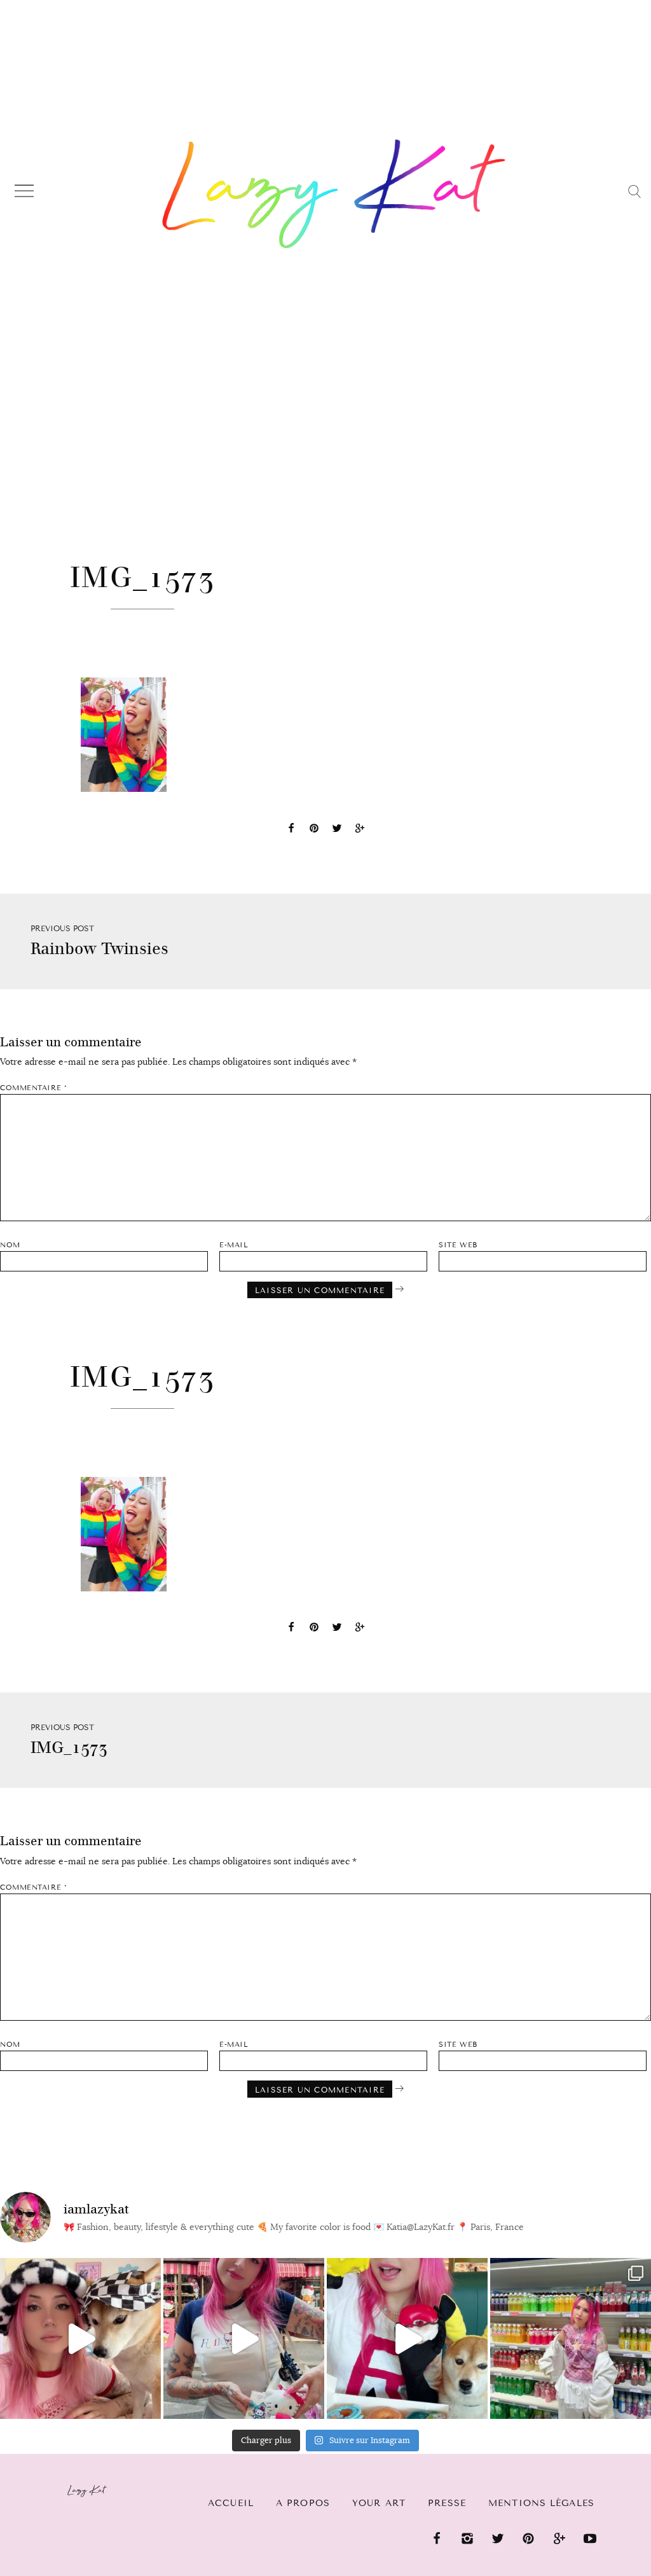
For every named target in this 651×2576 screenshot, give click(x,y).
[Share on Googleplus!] (360, 830)
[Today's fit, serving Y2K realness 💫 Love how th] (571, 2338)
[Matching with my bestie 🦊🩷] (80, 2338)
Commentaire (33, 1088)
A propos (303, 2503)
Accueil (231, 2503)
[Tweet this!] (337, 830)
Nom (10, 1245)
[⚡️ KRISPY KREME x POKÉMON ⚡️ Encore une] (407, 2338)
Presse (447, 2503)
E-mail (234, 1245)
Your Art (379, 2503)
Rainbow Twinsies (99, 949)
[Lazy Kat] (334, 193)
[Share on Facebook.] (291, 830)
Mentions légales (541, 2503)
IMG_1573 (69, 1748)
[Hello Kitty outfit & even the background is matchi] (244, 2338)
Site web (458, 1245)
